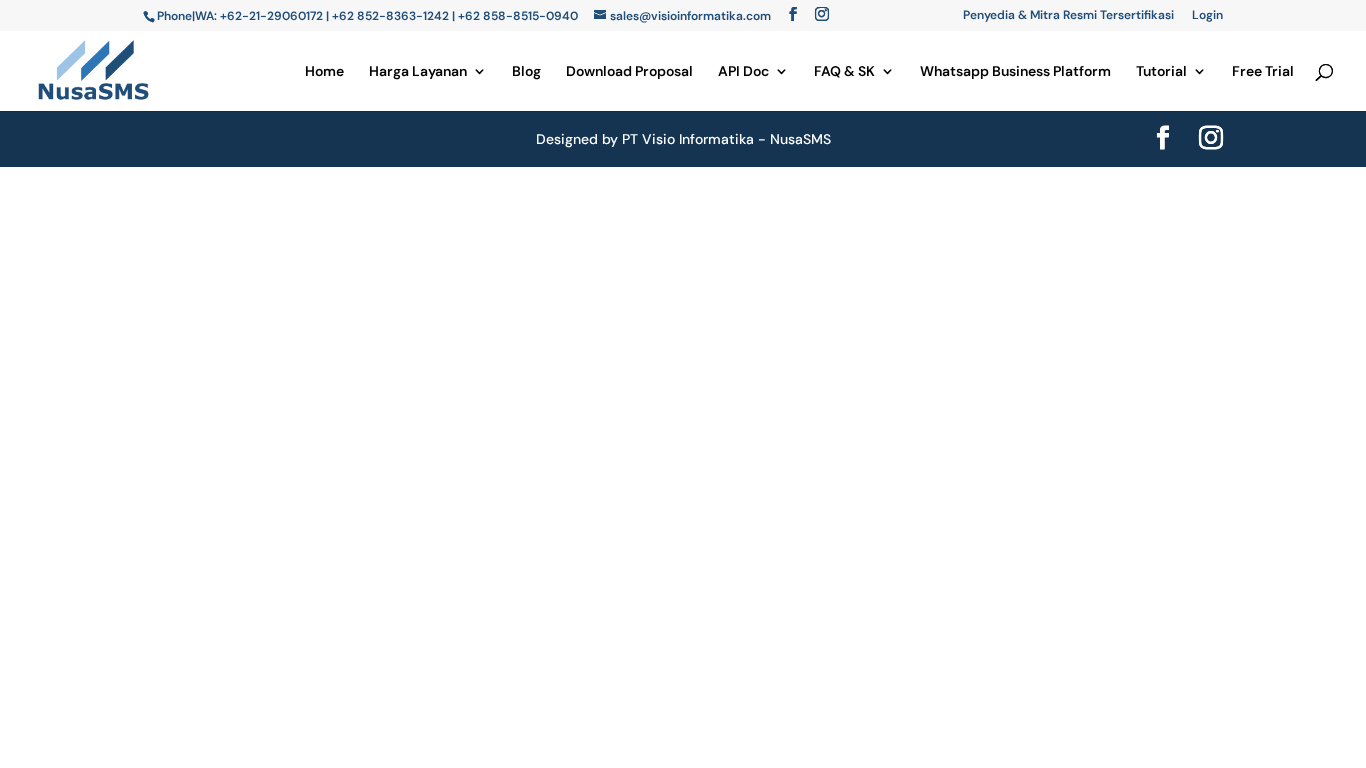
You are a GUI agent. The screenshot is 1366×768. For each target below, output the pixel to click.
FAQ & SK (844, 72)
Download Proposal (629, 72)
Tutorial (1161, 72)
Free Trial (1263, 72)
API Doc (743, 72)
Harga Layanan (418, 72)
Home (324, 72)
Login (1207, 16)
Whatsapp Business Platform (1015, 72)
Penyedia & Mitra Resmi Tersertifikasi (1068, 16)
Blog (526, 72)
